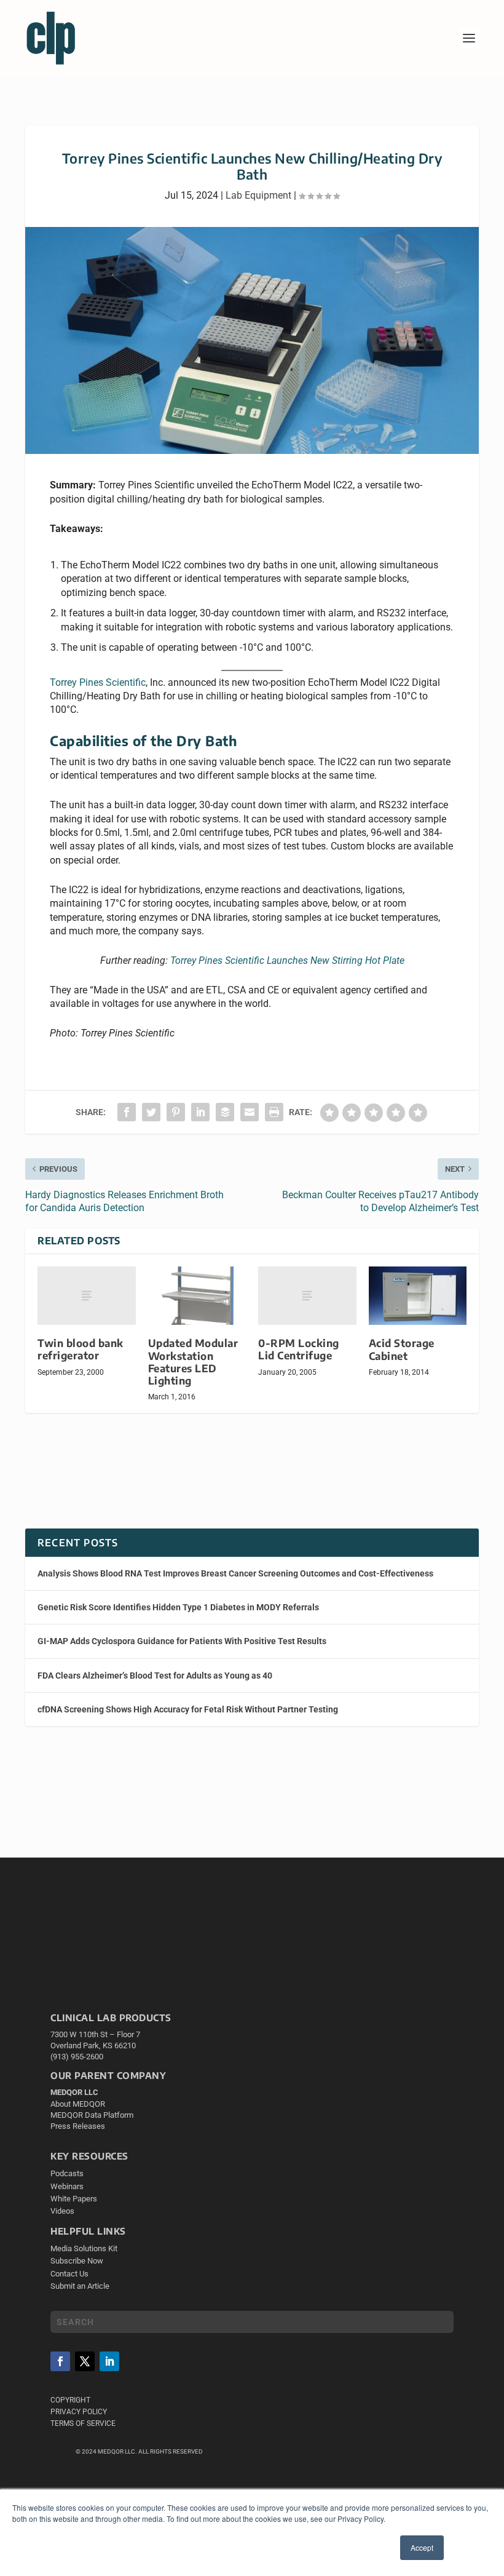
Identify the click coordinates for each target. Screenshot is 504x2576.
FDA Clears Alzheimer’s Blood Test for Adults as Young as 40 (155, 1676)
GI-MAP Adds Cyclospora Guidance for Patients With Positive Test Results (182, 1641)
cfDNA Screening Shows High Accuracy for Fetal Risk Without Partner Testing (188, 1709)
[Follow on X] (85, 2361)
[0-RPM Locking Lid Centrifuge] (307, 1296)
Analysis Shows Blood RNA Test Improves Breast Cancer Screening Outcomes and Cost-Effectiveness (235, 1573)
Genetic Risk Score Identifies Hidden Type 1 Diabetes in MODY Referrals (178, 1607)
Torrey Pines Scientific (98, 682)
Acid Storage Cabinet (402, 1349)
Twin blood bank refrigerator (81, 1349)
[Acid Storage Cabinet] (418, 1296)
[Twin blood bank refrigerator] (87, 1296)
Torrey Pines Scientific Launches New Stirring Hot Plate (287, 960)
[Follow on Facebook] (60, 2361)
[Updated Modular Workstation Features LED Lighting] (197, 1296)
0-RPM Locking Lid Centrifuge (299, 1349)
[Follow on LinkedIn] (109, 2361)
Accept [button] (422, 2547)
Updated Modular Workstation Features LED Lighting (193, 1362)
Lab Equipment (258, 195)
